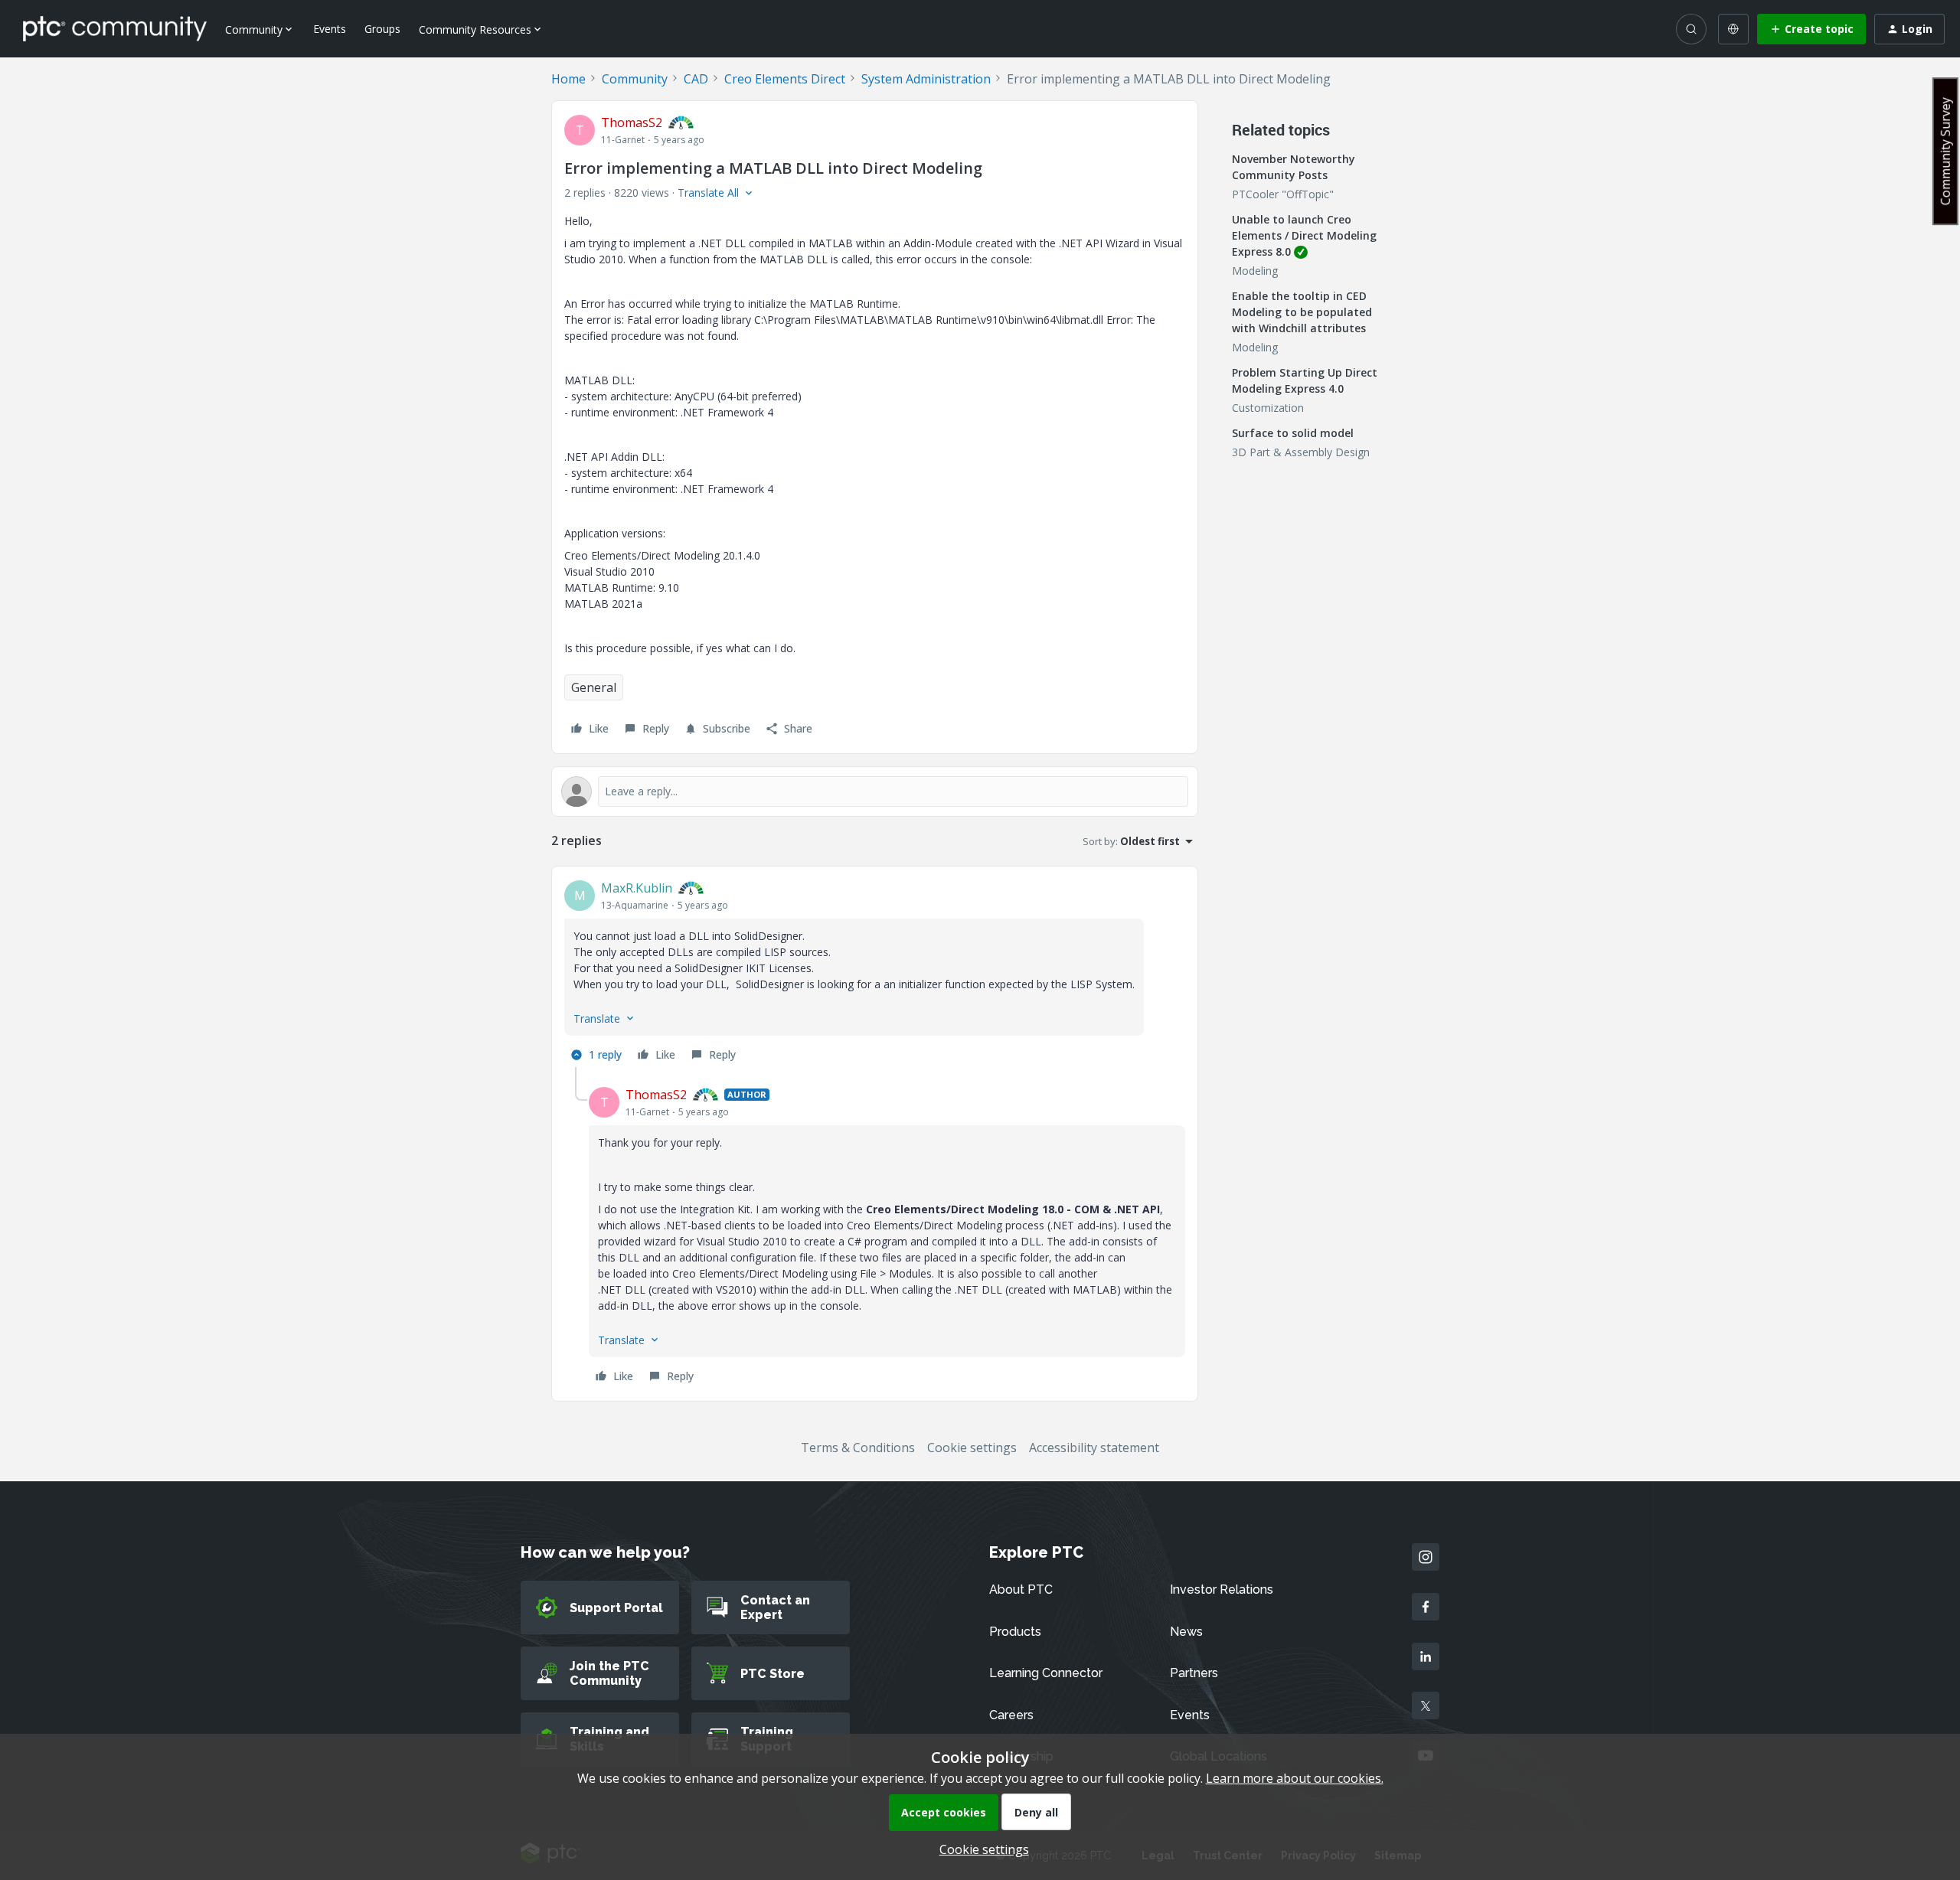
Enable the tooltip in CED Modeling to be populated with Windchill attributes (1302, 312)
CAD (696, 79)
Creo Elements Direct (785, 79)
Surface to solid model (1293, 433)
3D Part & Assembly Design (1301, 452)
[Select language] (1733, 29)
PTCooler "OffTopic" (1283, 194)
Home (568, 79)
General (594, 687)
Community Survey (1945, 151)
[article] (875, 973)
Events (330, 29)
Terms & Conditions (858, 1448)
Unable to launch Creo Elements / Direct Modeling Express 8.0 (1304, 235)
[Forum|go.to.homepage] (115, 28)
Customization (1268, 408)
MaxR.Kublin (637, 888)
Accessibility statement (1094, 1448)
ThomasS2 (632, 122)
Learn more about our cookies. (1295, 1778)
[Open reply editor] (875, 791)
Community (635, 79)
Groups (382, 29)
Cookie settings (972, 1448)
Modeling (1255, 271)
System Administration (926, 79)
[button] (1811, 29)
